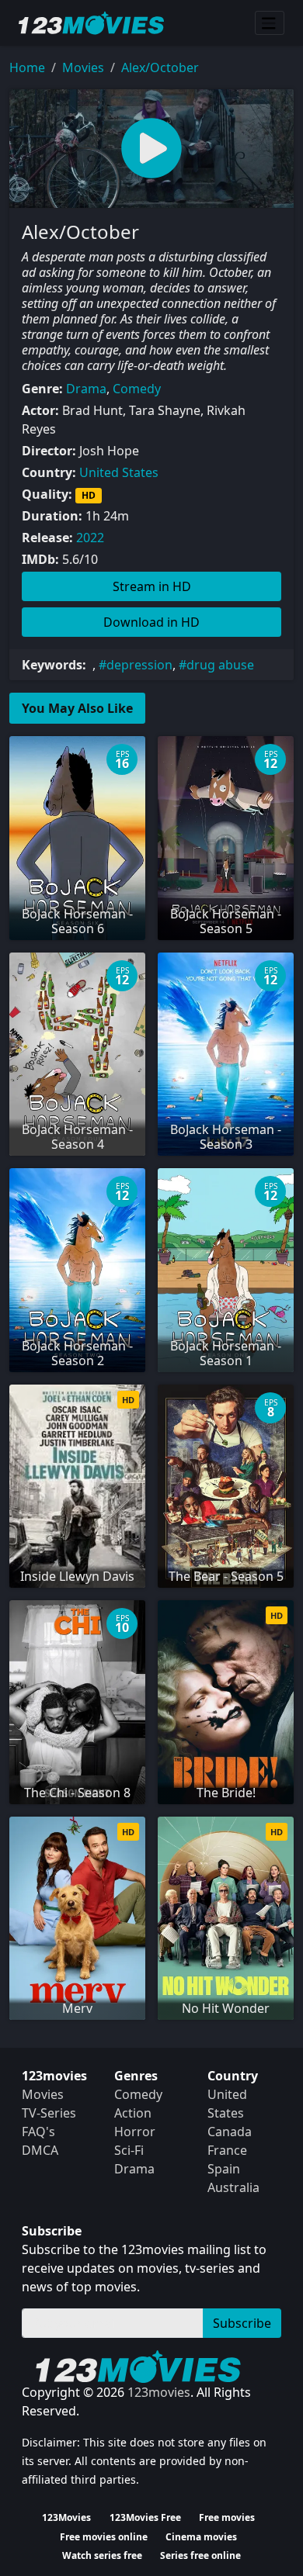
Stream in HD (152, 586)
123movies (159, 2392)
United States (119, 472)
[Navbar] (270, 23)
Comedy (137, 389)
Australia (233, 2187)
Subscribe (242, 2323)
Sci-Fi (129, 2150)
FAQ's (38, 2132)
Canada (230, 2132)
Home (27, 67)
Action (133, 2113)
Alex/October (160, 67)
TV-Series (49, 2113)
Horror (135, 2132)
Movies (83, 67)
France (227, 2150)
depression (139, 665)
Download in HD (151, 622)
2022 (90, 538)
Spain (224, 2169)
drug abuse (220, 665)
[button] (151, 149)
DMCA (40, 2150)
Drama (86, 389)
